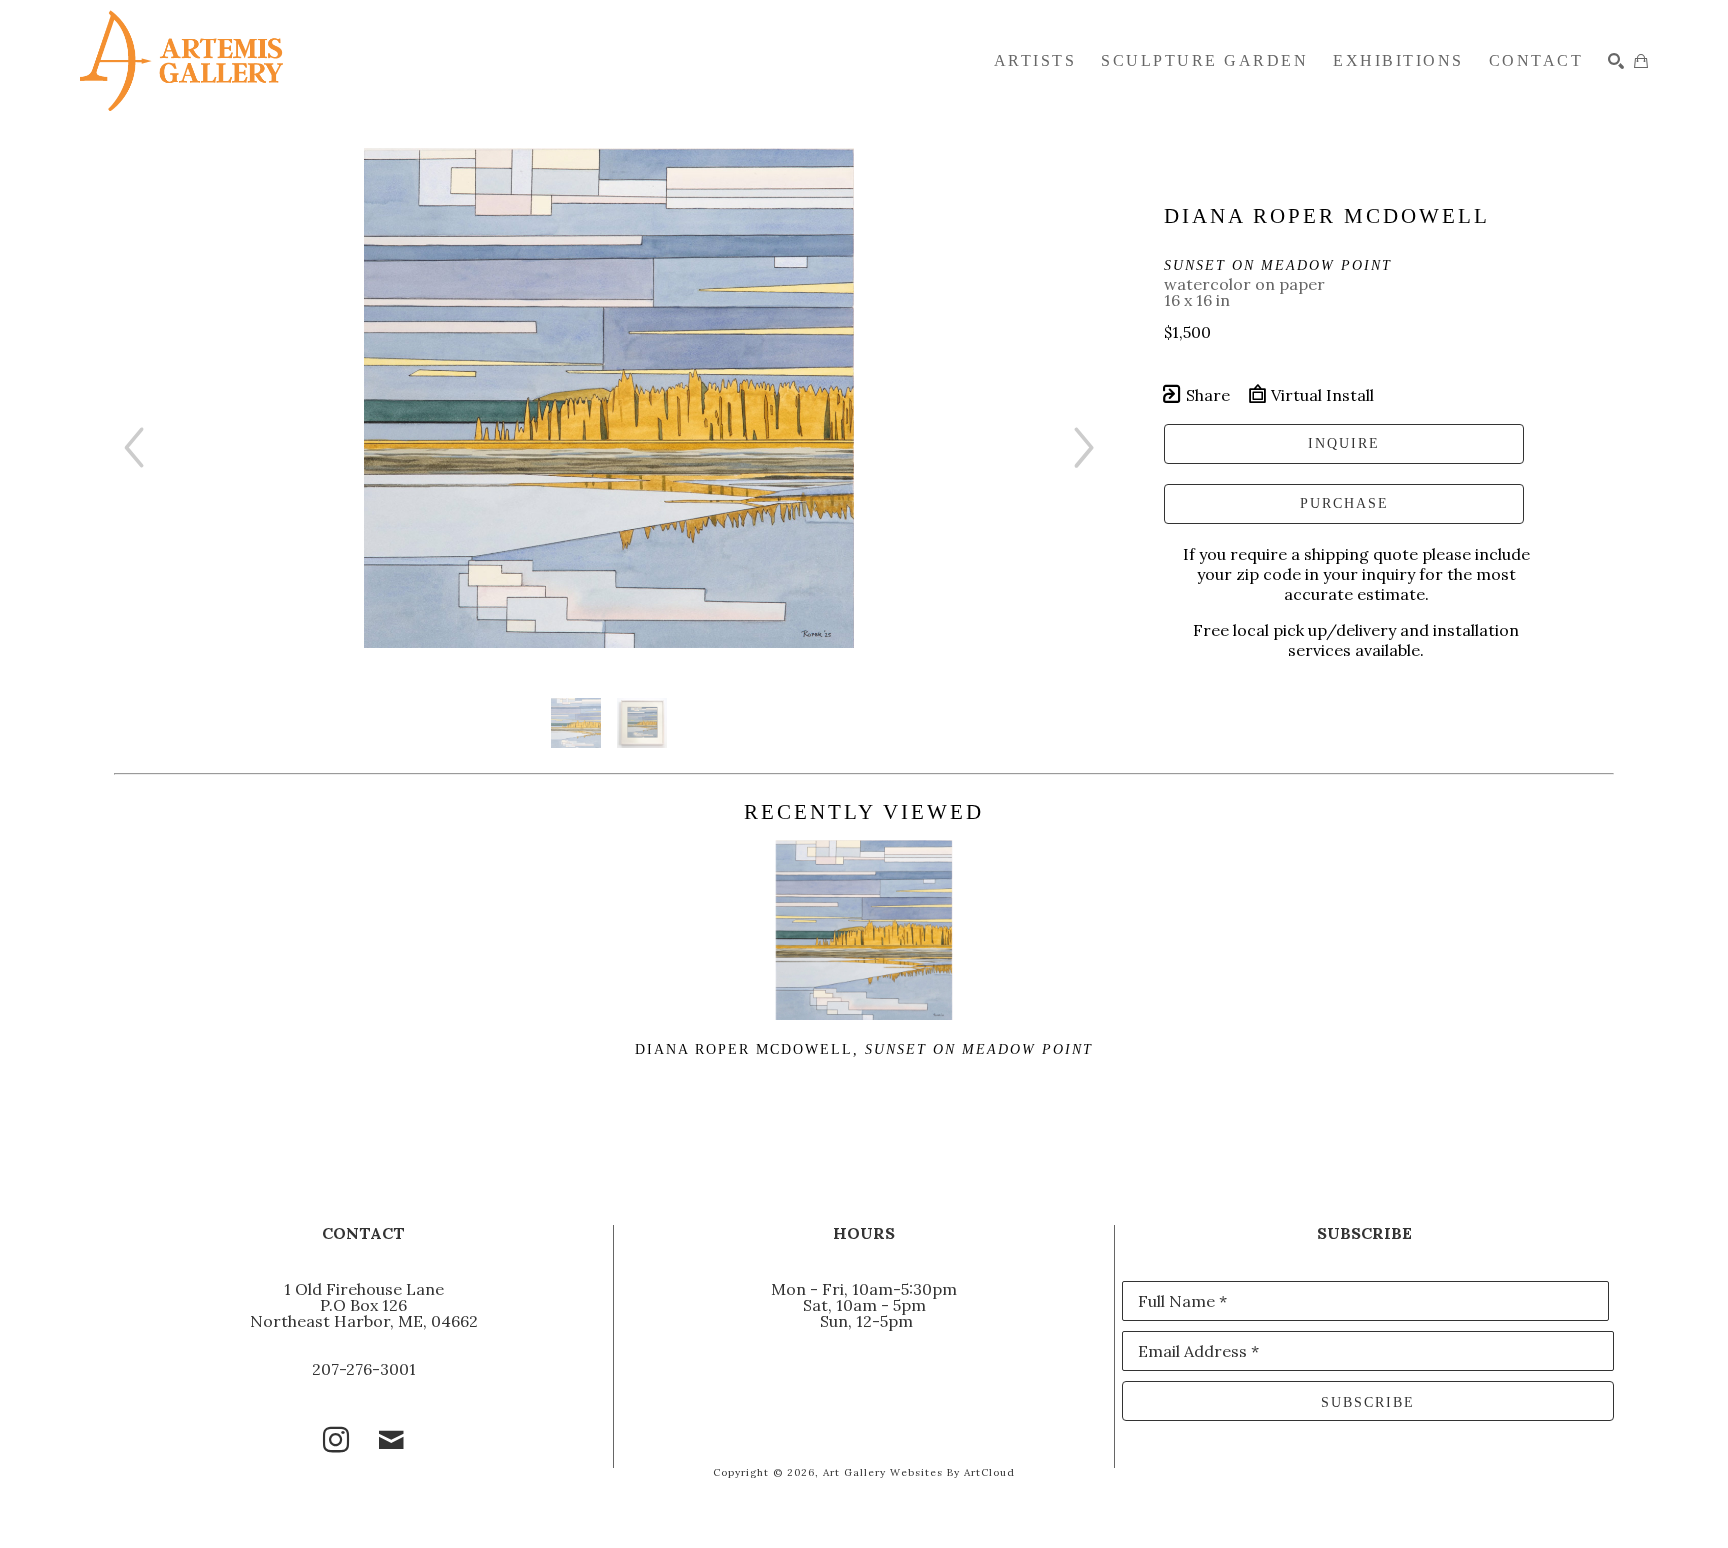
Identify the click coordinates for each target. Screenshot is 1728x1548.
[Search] (1616, 61)
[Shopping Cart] (1641, 61)
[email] (392, 1440)
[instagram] (336, 1440)
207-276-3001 (364, 1369)
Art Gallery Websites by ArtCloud (919, 1472)
